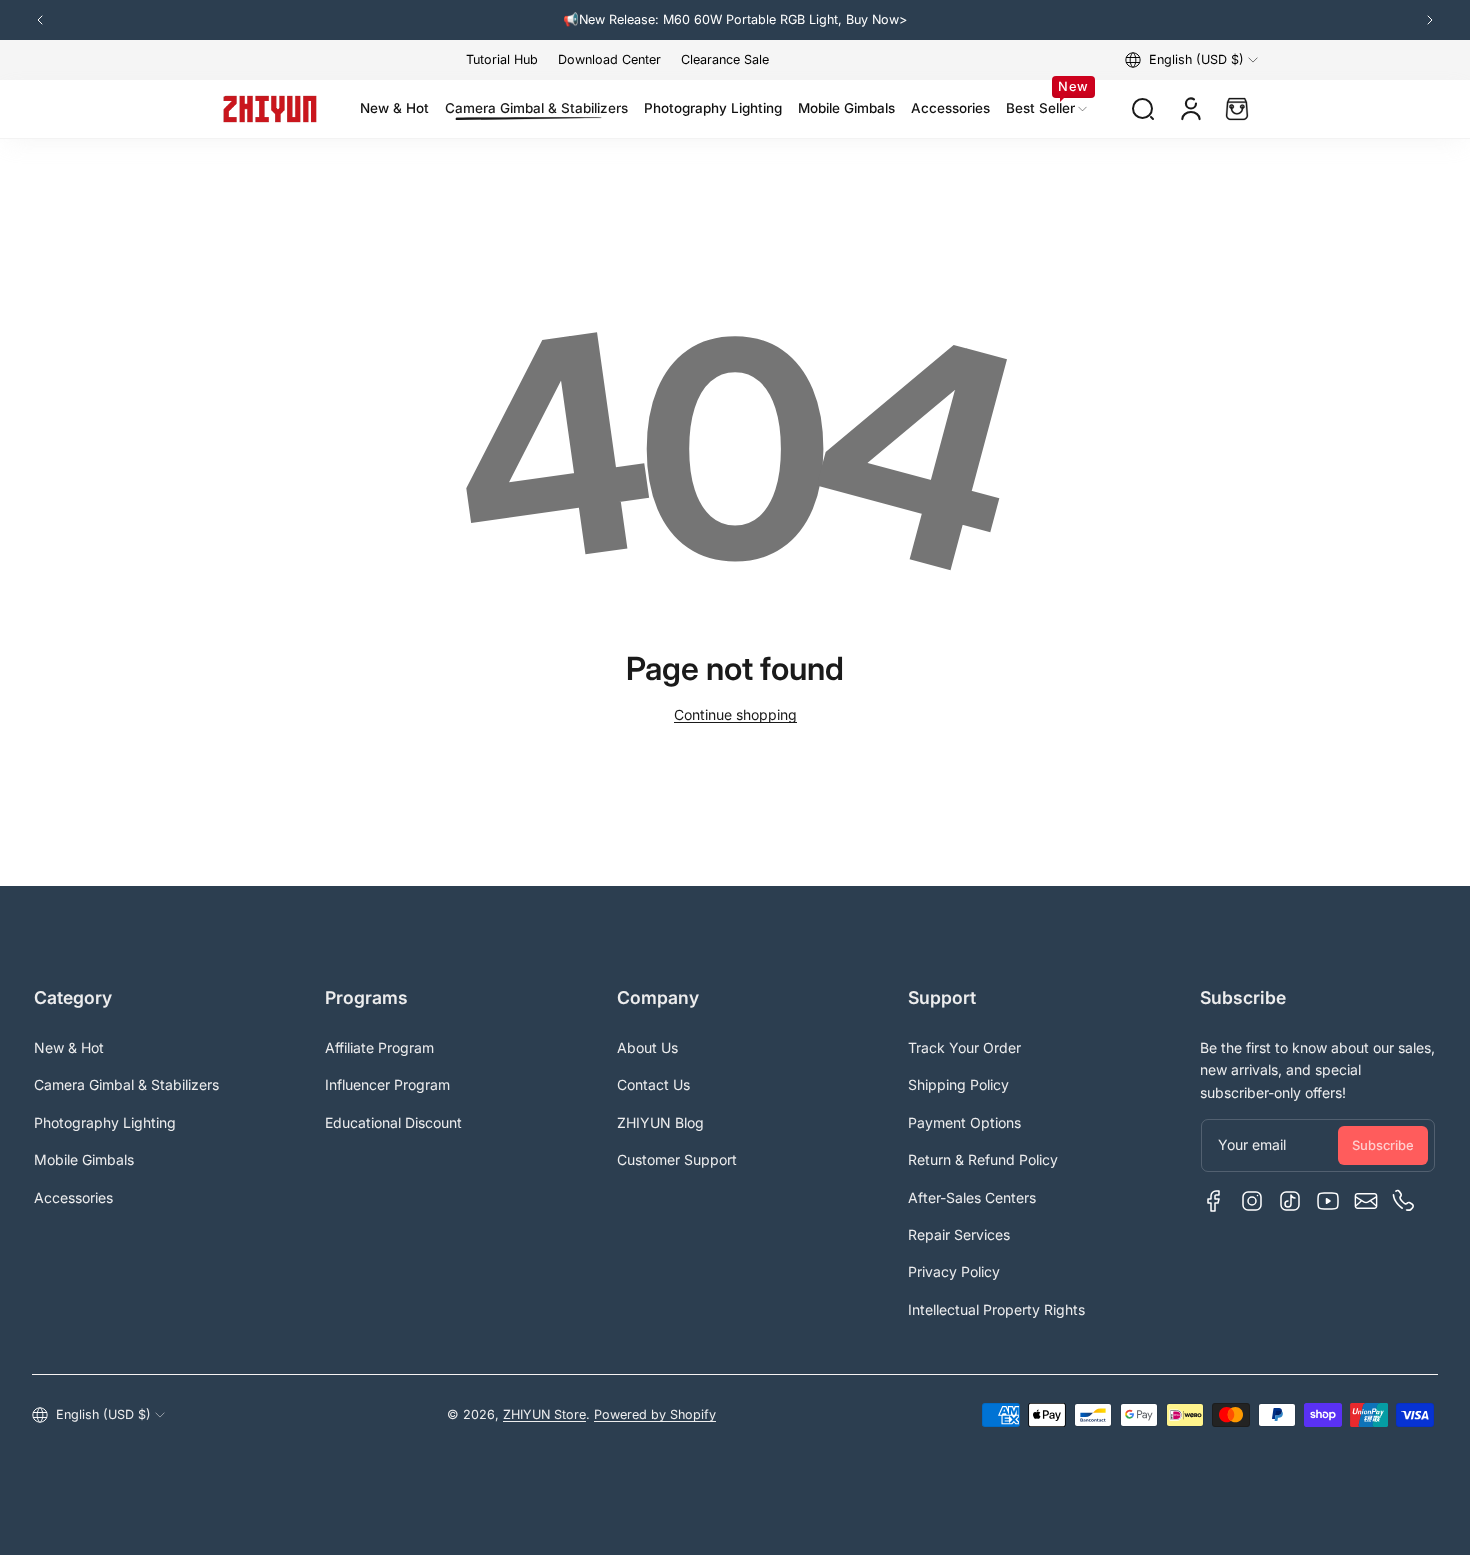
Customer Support (677, 1159)
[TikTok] (1290, 1201)
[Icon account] (1191, 109)
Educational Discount (393, 1122)
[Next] (1430, 20)
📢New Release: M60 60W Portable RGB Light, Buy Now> (735, 19)
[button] (1191, 60)
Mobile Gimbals (84, 1159)
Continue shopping (735, 714)
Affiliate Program (379, 1047)
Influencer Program (387, 1084)
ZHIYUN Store (544, 1414)
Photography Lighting (105, 1122)
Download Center (609, 59)
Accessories (73, 1197)
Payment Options (964, 1122)
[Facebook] (1214, 1201)
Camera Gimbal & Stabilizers (126, 1084)
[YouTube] (1328, 1201)
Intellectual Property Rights (996, 1309)
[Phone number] (1404, 1201)
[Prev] (40, 20)
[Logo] (270, 109)
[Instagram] (1252, 1201)
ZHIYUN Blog (660, 1122)
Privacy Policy (954, 1271)
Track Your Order (964, 1047)
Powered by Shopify (655, 1414)
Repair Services (959, 1234)
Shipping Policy (958, 1084)
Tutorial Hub (502, 59)
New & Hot (69, 1047)
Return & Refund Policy (983, 1159)
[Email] (1366, 1201)
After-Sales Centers (972, 1197)
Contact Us (653, 1084)
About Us (647, 1047)
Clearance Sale (725, 59)
